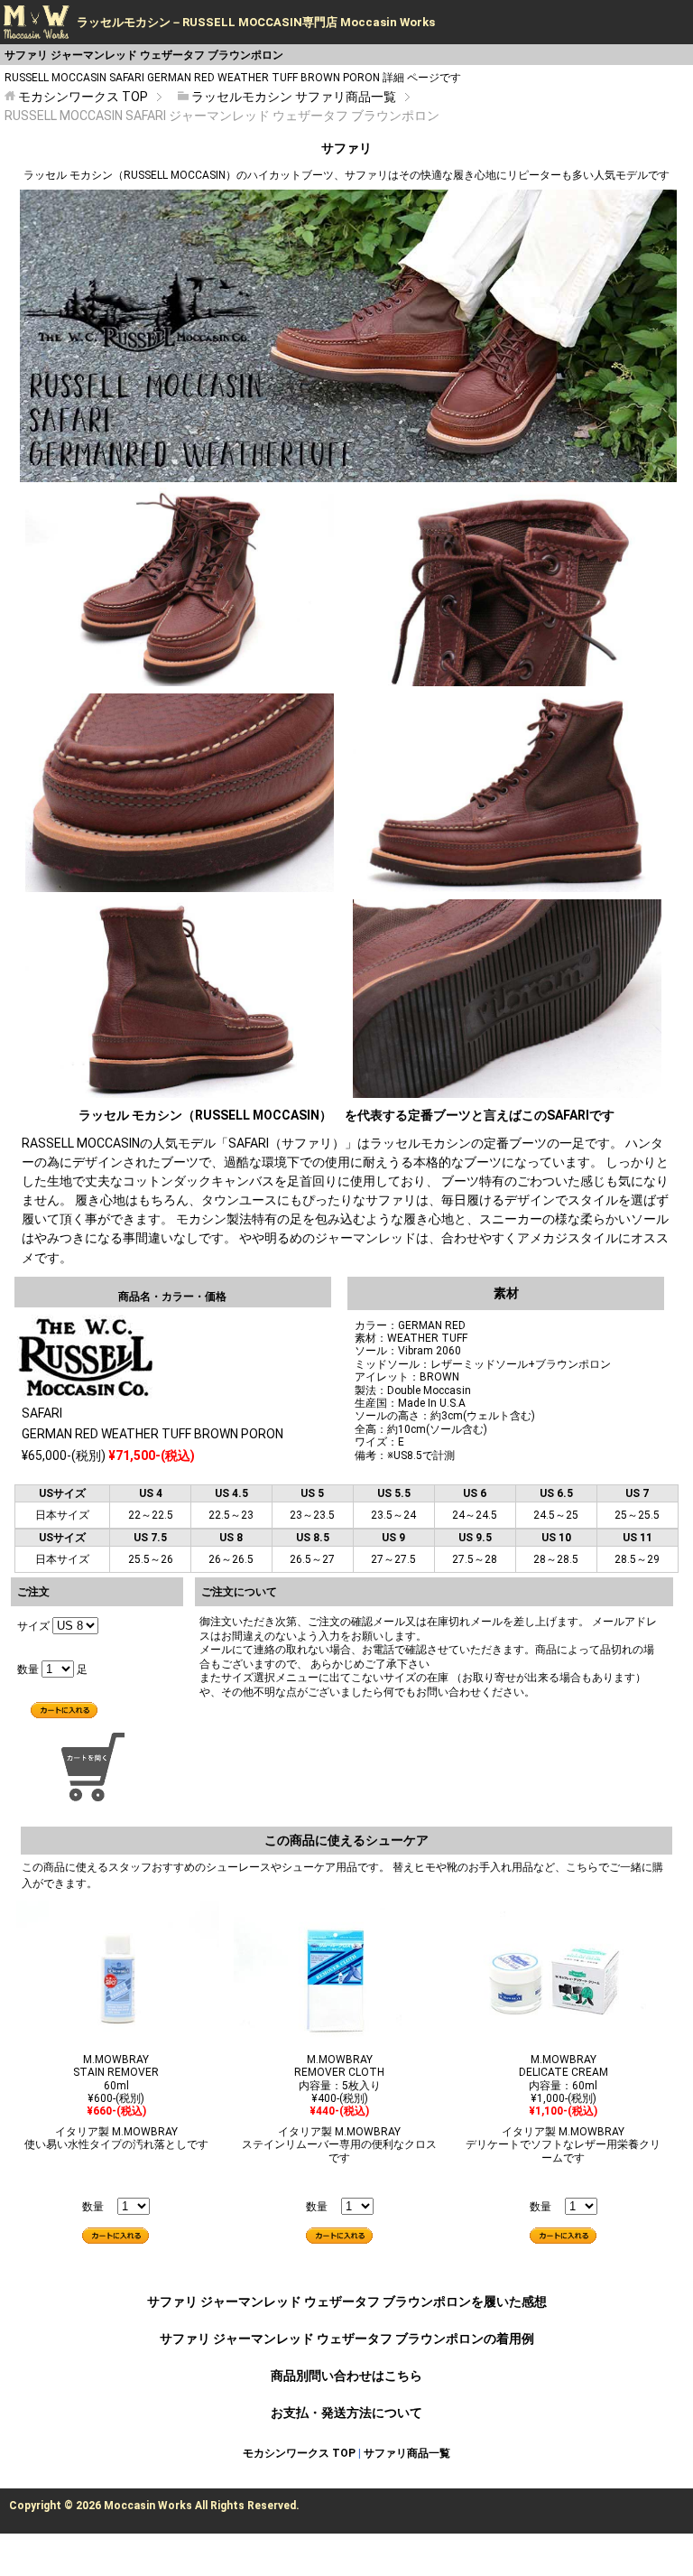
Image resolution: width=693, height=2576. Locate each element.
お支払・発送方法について (346, 2413)
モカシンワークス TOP (299, 2453)
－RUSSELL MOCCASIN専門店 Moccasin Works (256, 22)
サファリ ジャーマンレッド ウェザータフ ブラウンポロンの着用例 (347, 2339)
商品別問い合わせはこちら (346, 2376)
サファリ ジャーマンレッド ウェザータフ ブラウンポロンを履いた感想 (347, 2302)
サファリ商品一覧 (407, 2453)
